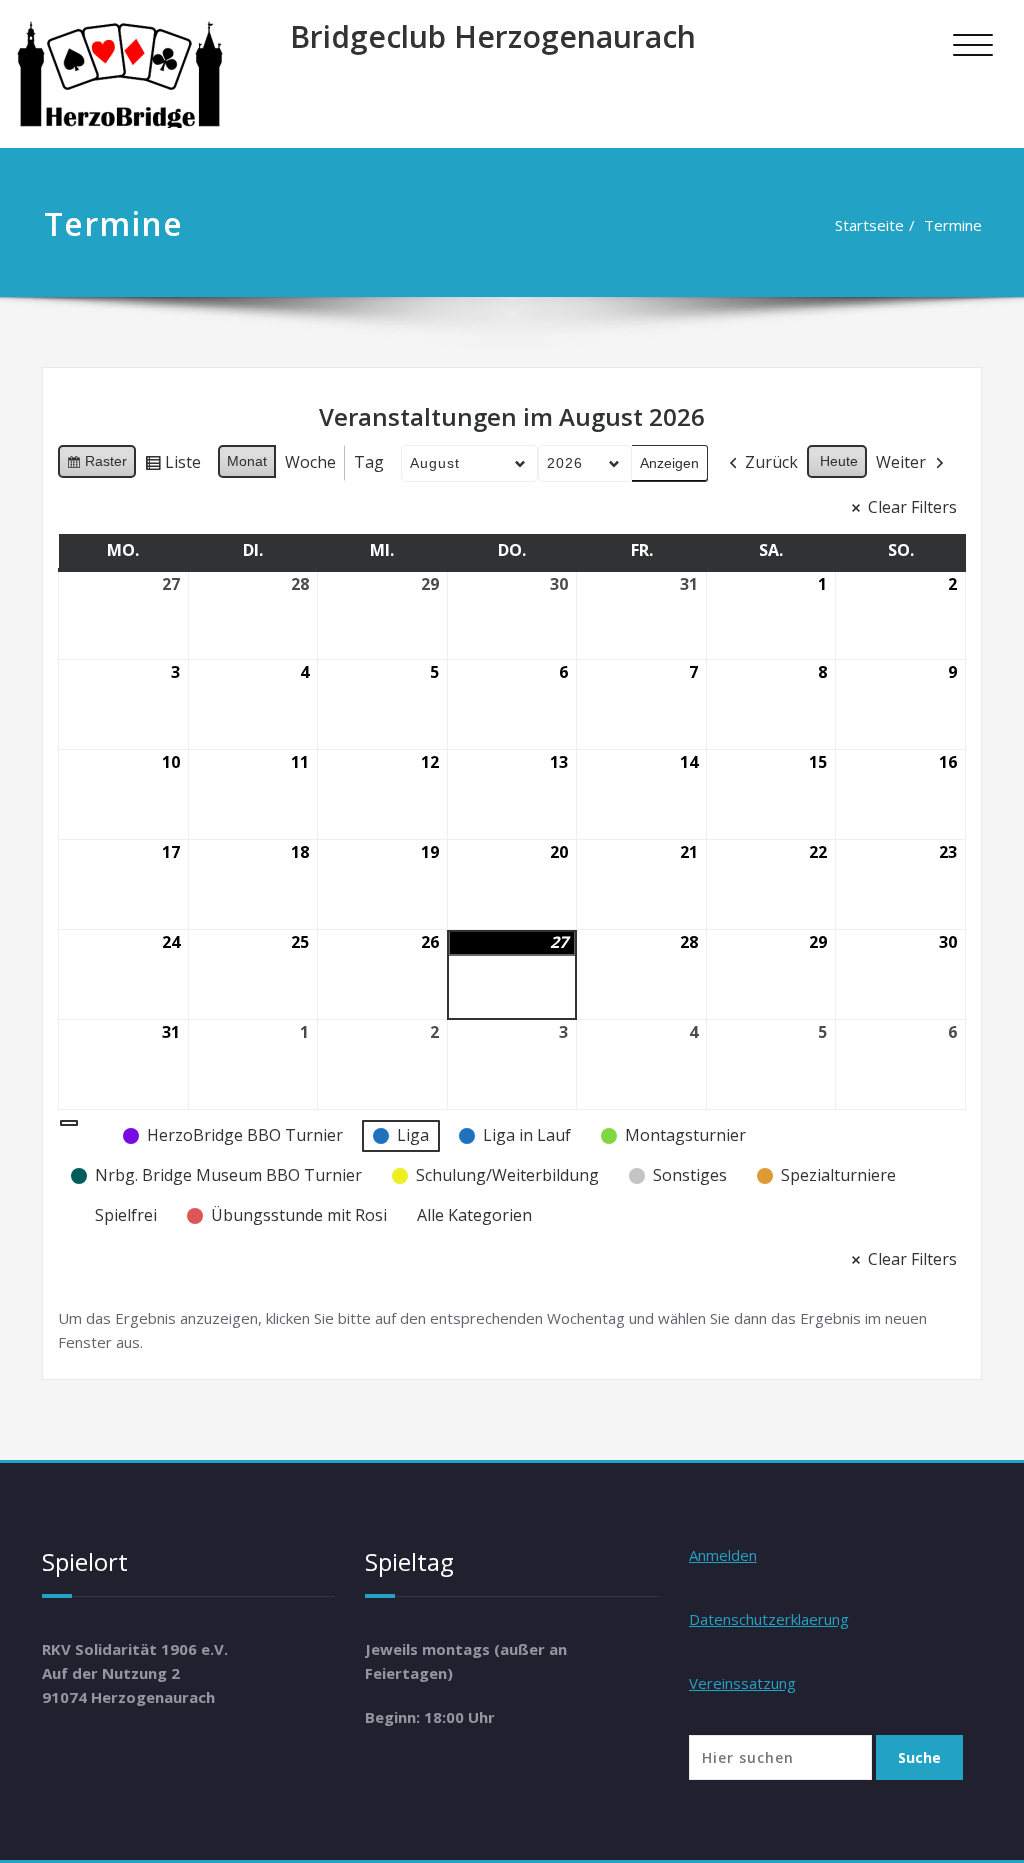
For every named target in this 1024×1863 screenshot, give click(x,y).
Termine (953, 225)
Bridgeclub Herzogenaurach (493, 36)
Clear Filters (912, 507)
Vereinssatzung (742, 1683)
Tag (369, 462)
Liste (172, 466)
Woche (310, 462)
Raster (96, 465)
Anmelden (723, 1555)
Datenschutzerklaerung (769, 1619)
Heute (839, 461)
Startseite (869, 225)
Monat (247, 461)
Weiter (901, 462)
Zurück (771, 462)
